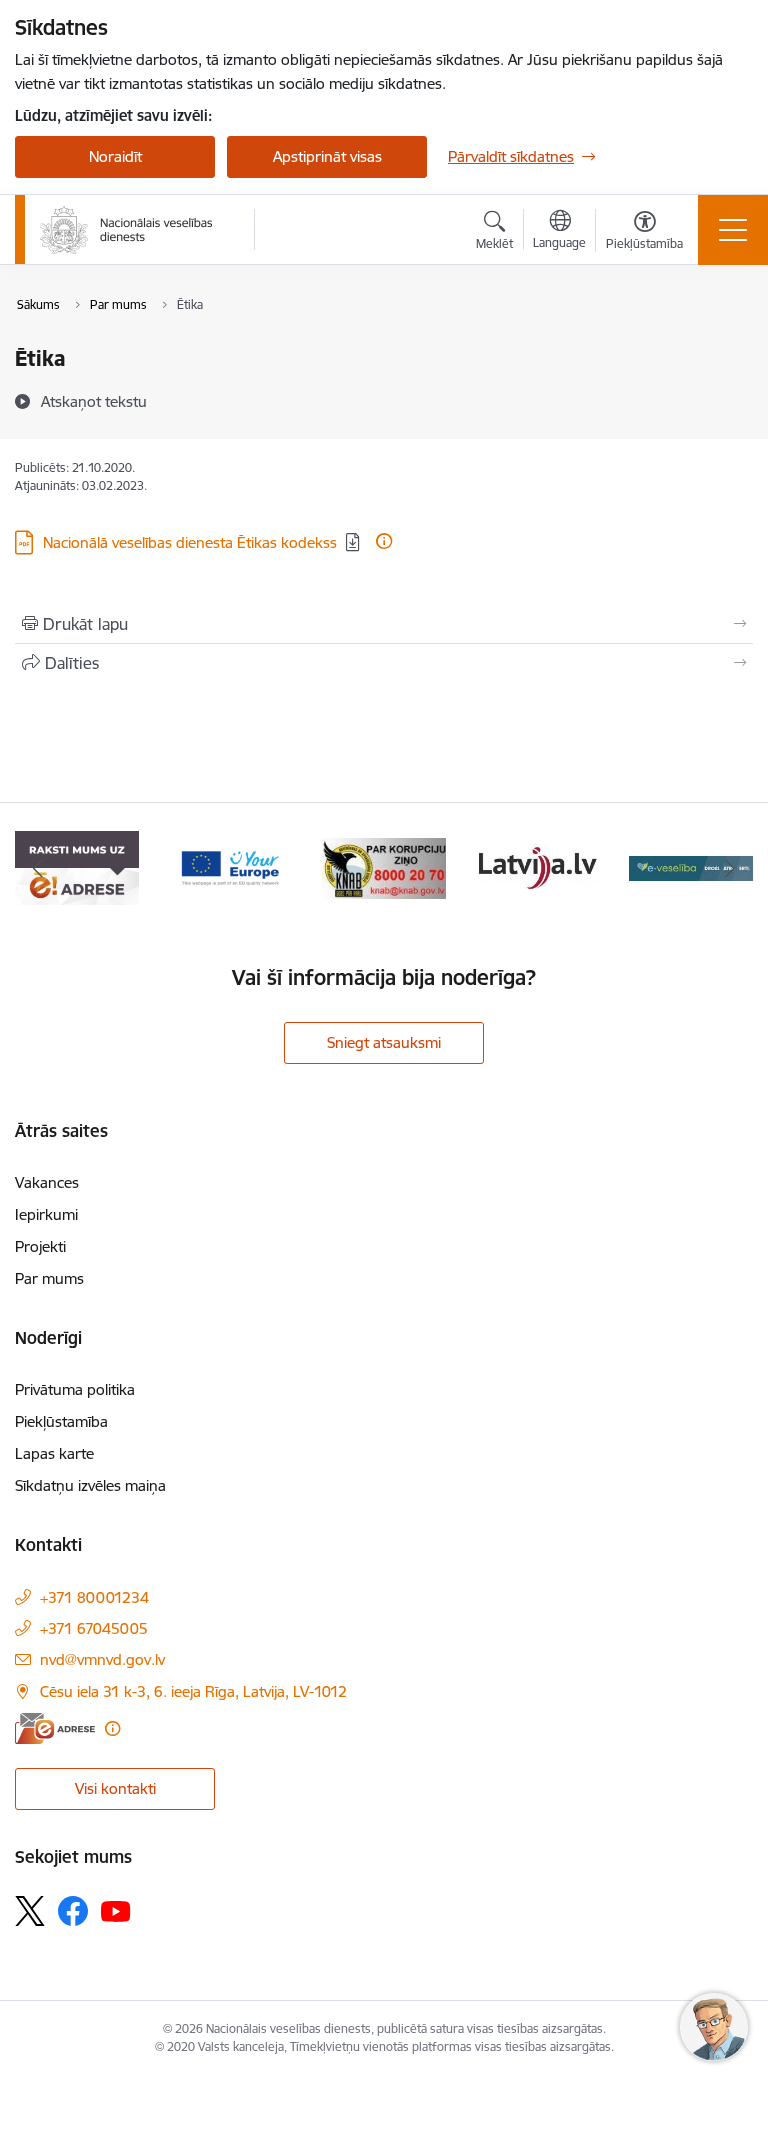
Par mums (49, 1278)
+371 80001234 (94, 1597)
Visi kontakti (115, 1788)
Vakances (47, 1182)
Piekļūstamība (61, 1421)
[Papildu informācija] (384, 541)
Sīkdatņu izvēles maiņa (90, 1485)
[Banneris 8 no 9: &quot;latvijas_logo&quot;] (384, 866)
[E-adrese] (55, 1728)
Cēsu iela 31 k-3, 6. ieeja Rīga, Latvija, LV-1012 (193, 1691)
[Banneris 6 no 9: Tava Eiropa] (77, 866)
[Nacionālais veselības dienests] (126, 230)
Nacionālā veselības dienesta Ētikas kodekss (190, 542)
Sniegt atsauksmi (384, 1042)
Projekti (40, 1246)
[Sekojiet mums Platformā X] (30, 1911)
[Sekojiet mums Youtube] (116, 1910)
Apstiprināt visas (327, 156)
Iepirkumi (46, 1214)
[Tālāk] (729, 868)
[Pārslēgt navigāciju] (733, 230)
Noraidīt (115, 156)
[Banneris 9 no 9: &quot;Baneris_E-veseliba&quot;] (538, 866)
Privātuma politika (75, 1389)
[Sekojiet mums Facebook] (73, 1911)
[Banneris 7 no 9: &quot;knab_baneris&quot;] (231, 866)
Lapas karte (54, 1453)
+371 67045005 (94, 1628)
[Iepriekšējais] (38, 868)
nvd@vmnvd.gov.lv (102, 1659)
